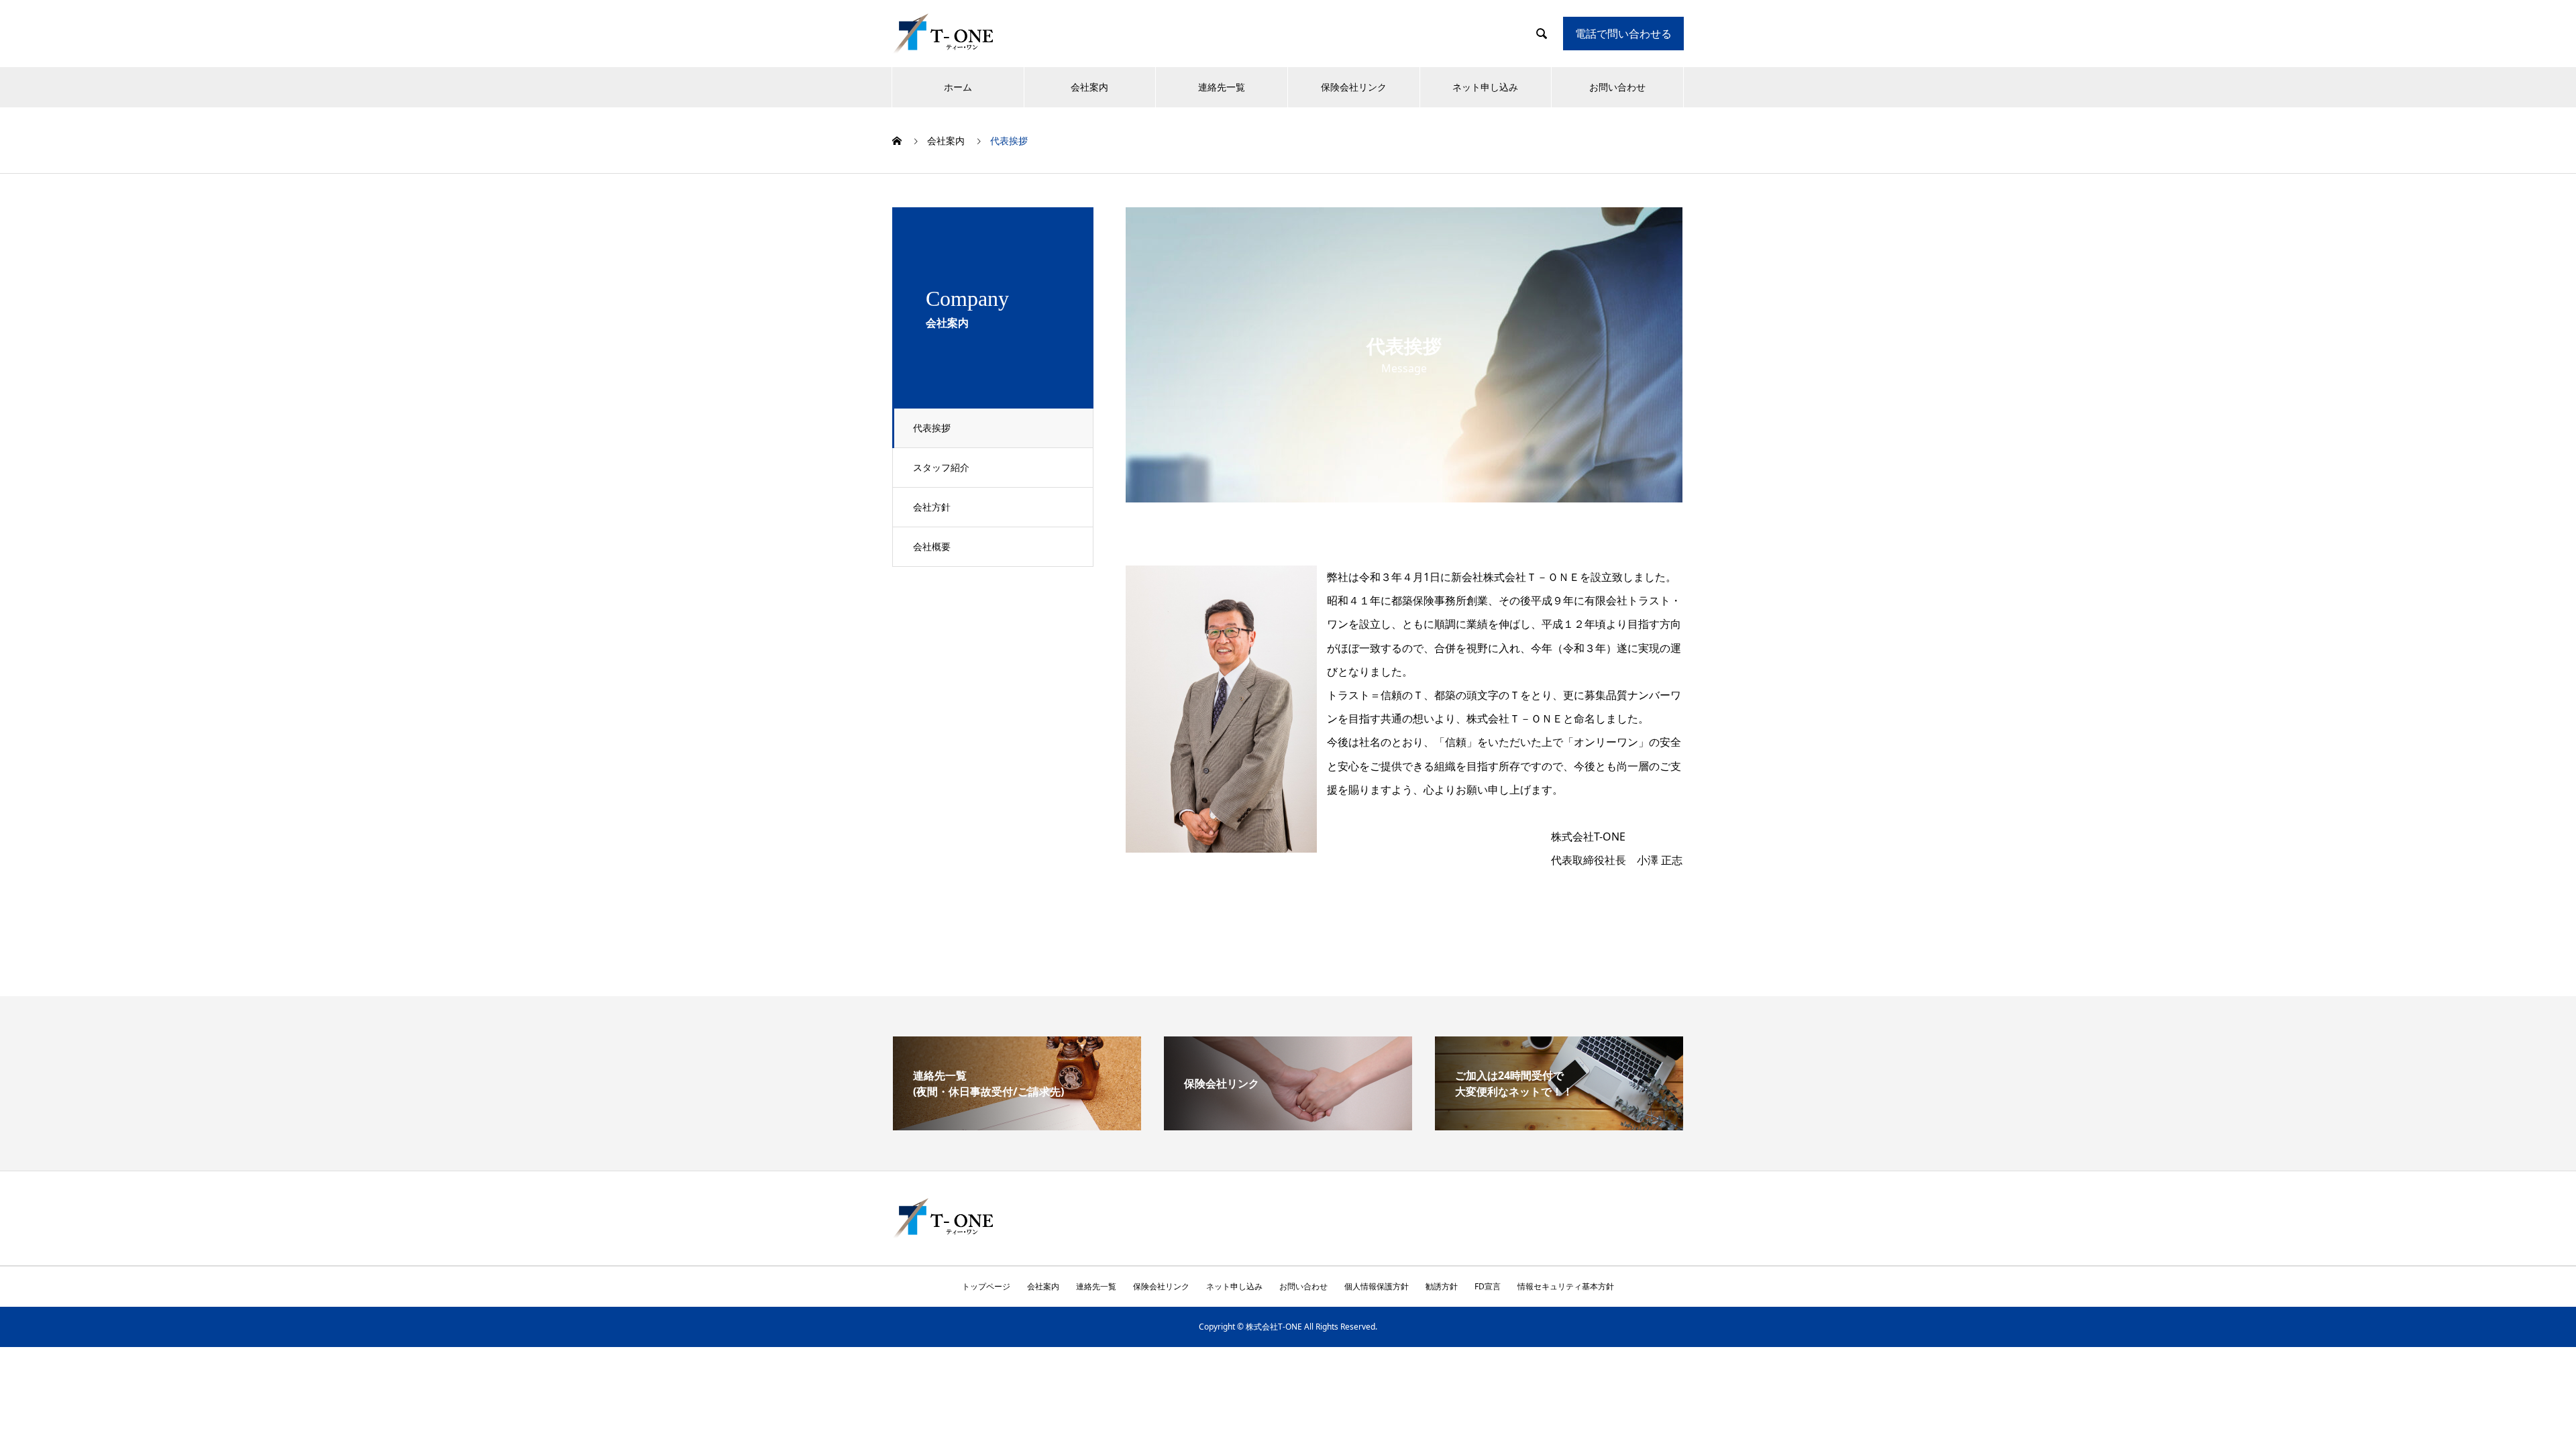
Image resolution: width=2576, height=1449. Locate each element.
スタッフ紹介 (941, 467)
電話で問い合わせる (1623, 34)
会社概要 (932, 546)
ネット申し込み (1485, 87)
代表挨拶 (932, 428)
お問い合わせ (1617, 87)
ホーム (958, 87)
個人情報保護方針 (1377, 1286)
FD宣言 (1488, 1286)
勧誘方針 (1442, 1286)
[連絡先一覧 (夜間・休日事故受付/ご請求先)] (1017, 1125)
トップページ (986, 1286)
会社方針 (932, 507)
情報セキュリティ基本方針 (1566, 1286)
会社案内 (1089, 87)
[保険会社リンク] (1288, 1125)
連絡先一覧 (1222, 87)
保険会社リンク (1354, 87)
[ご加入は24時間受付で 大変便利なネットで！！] (1559, 1125)
